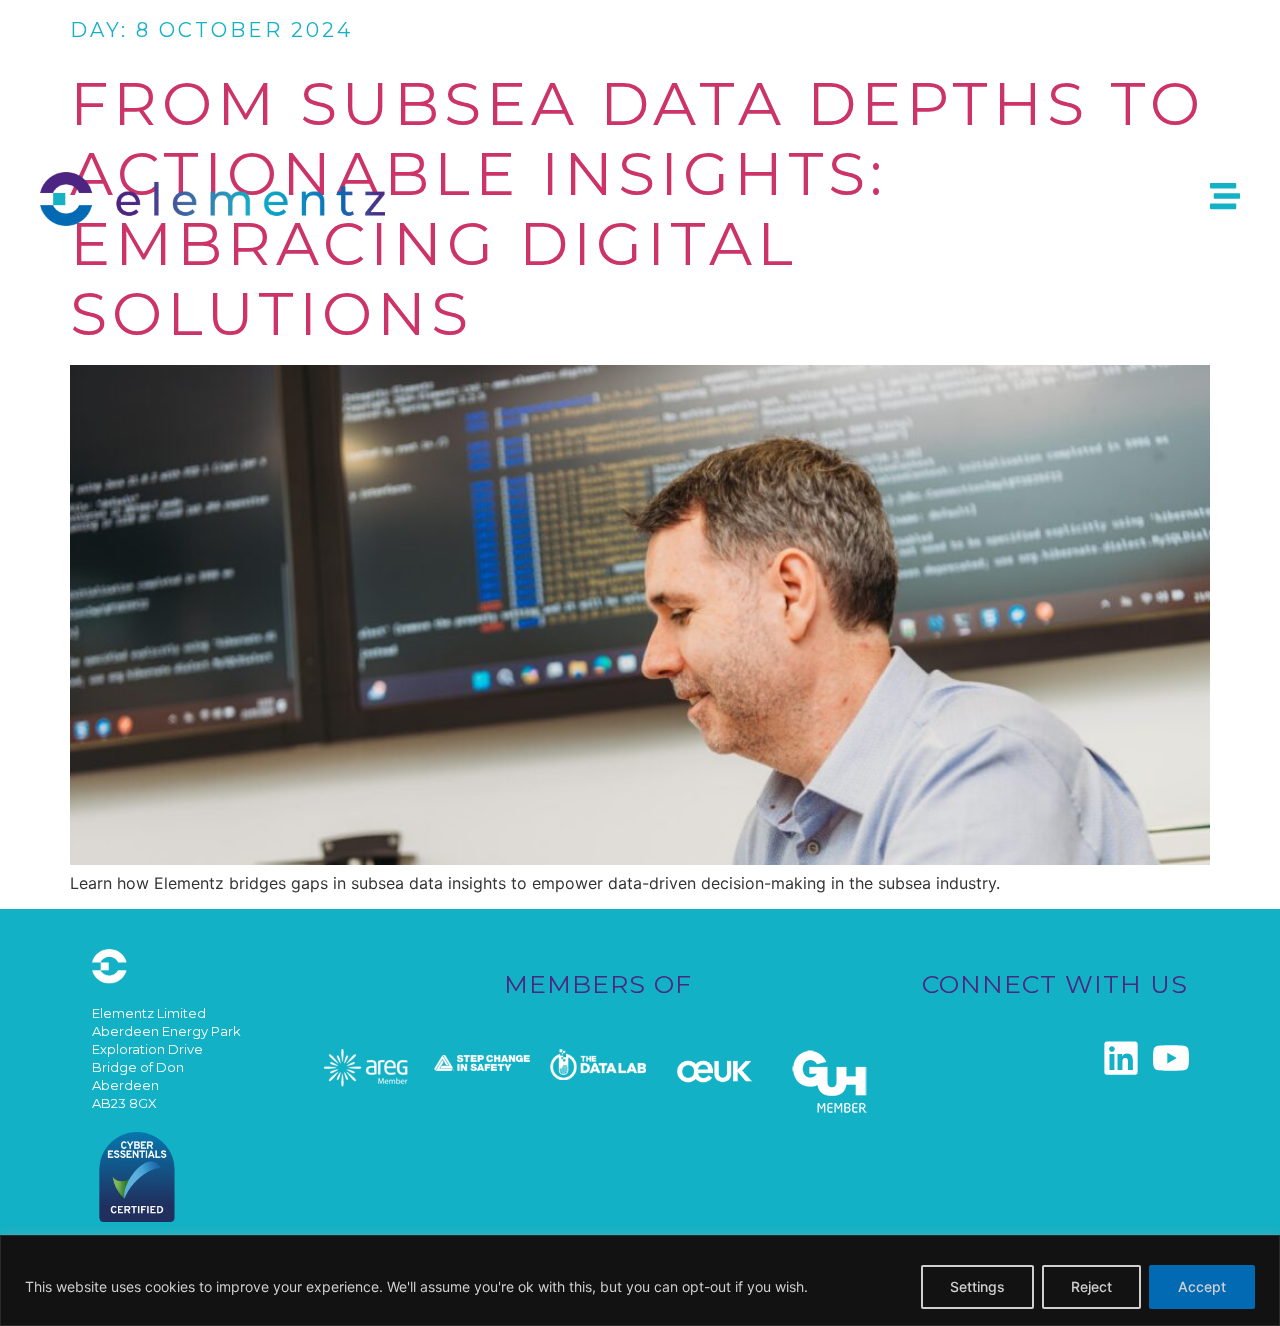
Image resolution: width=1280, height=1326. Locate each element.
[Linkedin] (1121, 1058)
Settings (977, 1286)
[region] (640, 1280)
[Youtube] (1171, 1058)
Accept (1202, 1286)
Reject (1091, 1286)
